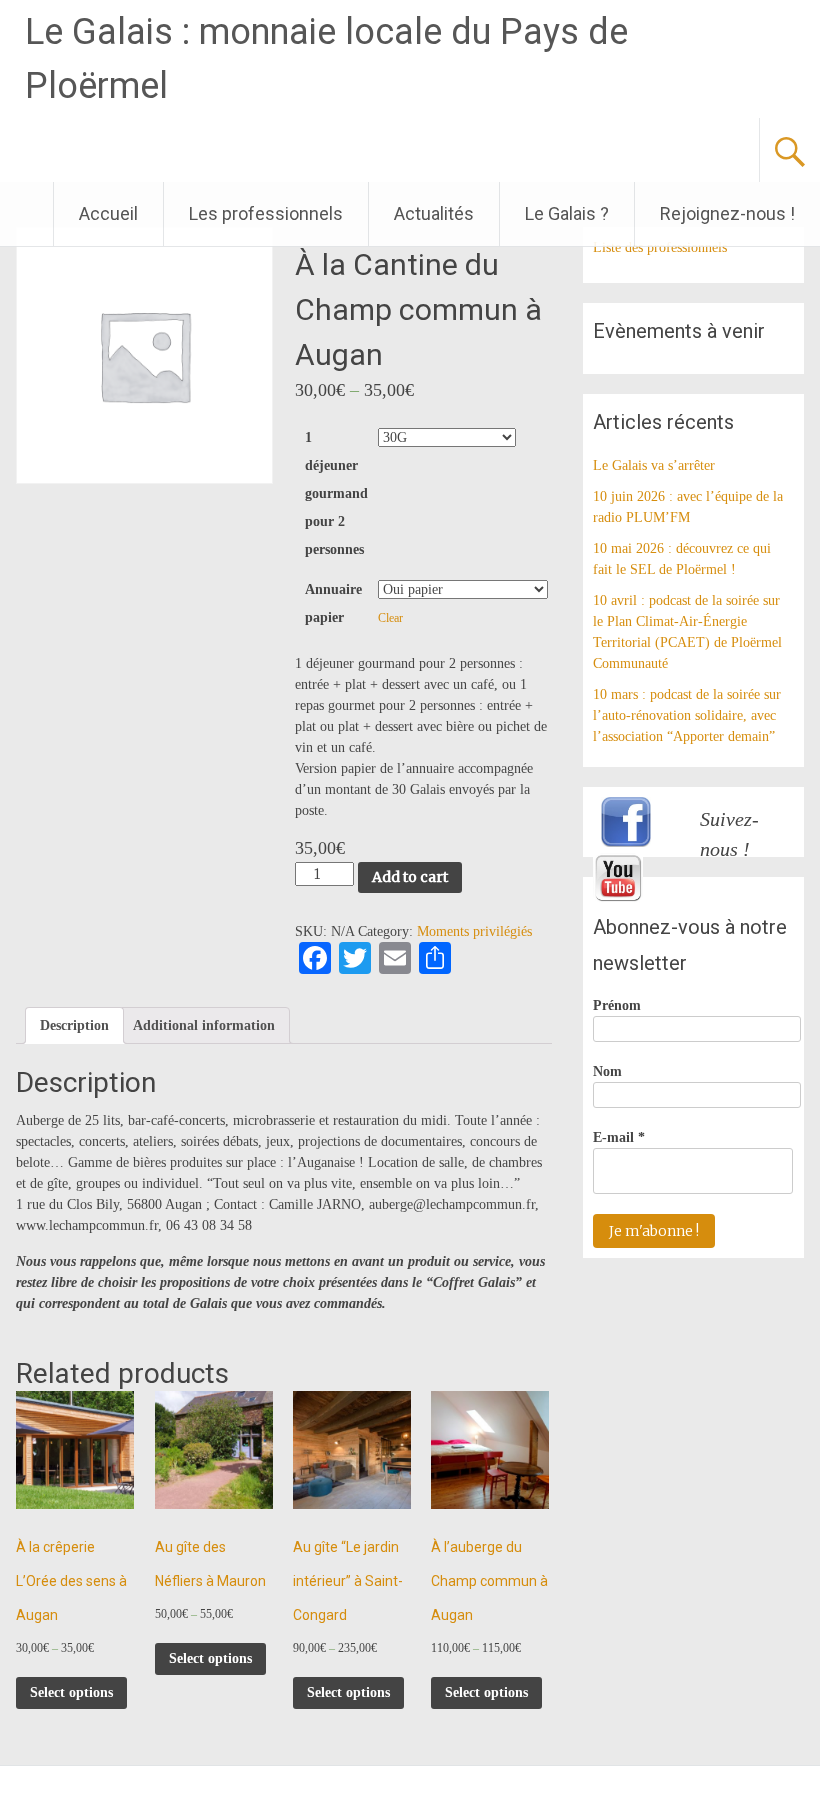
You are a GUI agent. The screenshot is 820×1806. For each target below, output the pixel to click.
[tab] (74, 1025)
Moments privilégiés (474, 931)
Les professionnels (266, 213)
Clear (390, 618)
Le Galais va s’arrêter (654, 465)
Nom (607, 1071)
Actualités (434, 213)
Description (74, 1025)
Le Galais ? (567, 213)
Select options (71, 1692)
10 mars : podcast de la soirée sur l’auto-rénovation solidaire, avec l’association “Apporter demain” (687, 715)
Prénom (617, 1005)
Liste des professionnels (660, 247)
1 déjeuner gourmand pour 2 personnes (336, 493)
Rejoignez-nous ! (727, 213)
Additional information (204, 1025)
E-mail (619, 1137)
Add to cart (410, 877)
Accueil (108, 213)
